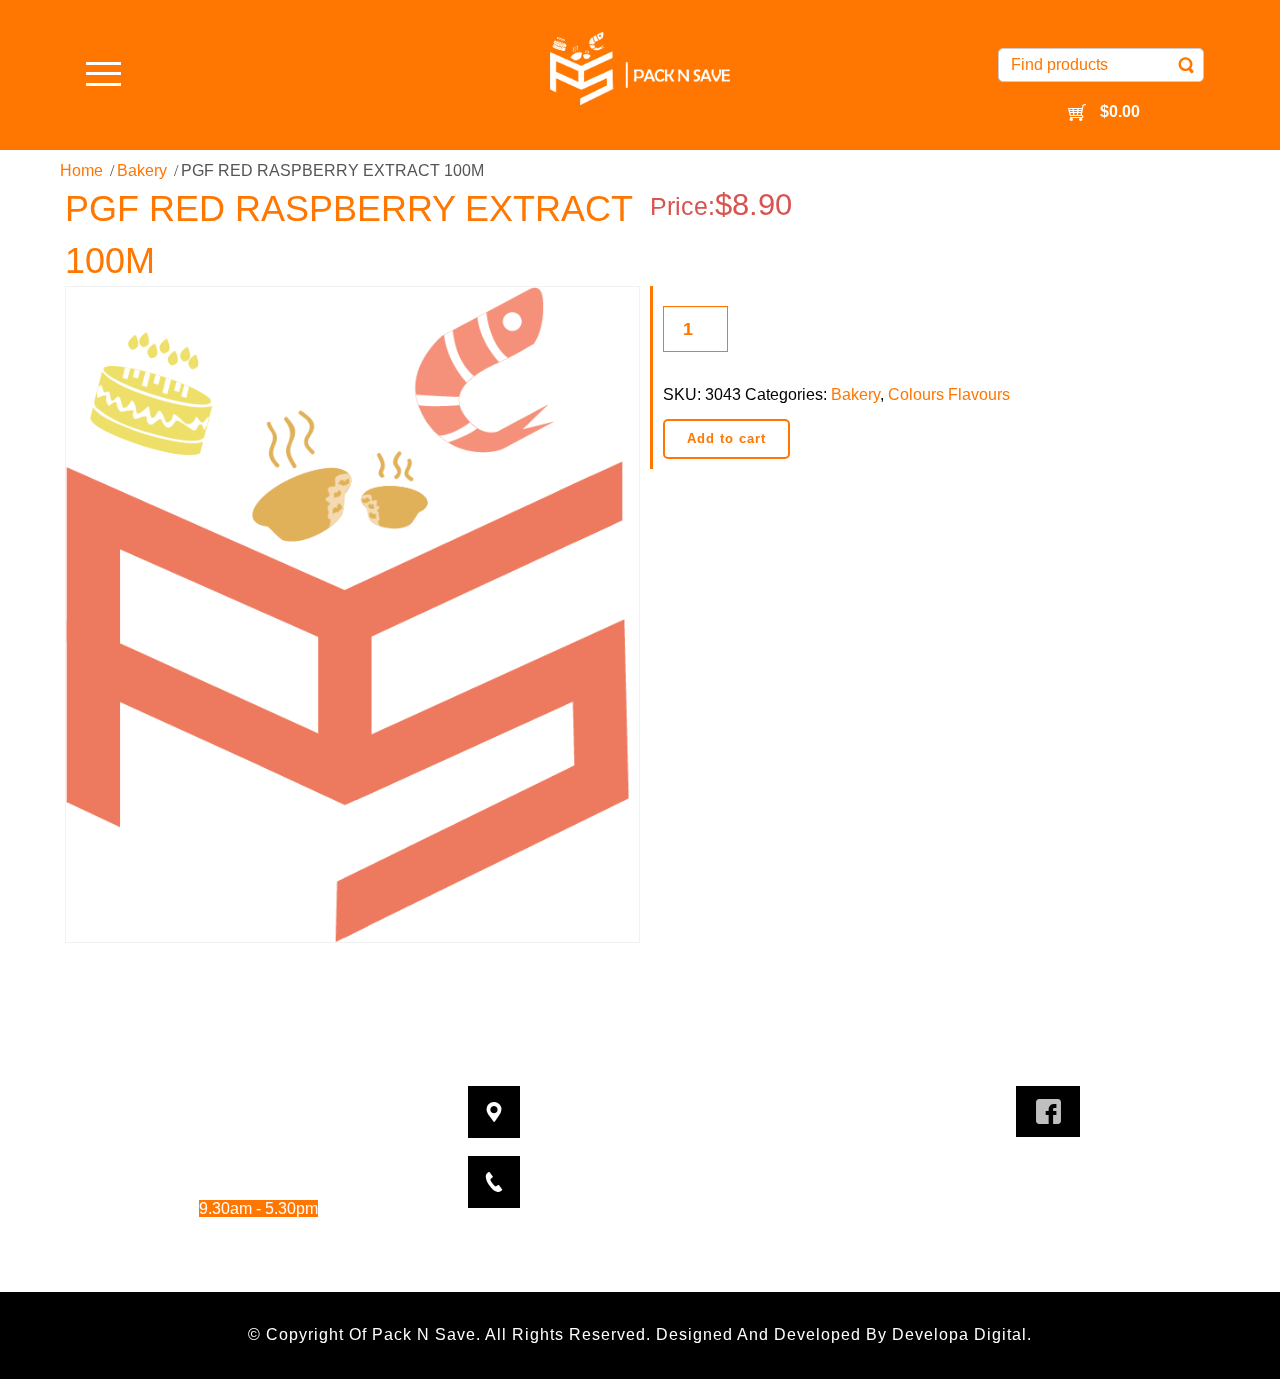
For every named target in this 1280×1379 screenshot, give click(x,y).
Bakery (142, 170)
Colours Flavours (949, 394)
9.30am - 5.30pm (278, 1153)
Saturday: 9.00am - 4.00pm (232, 1235)
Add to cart (726, 438)
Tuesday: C (212, 1126)
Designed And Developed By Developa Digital (841, 1334)
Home (81, 170)
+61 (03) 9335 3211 (674, 1169)
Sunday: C (212, 1262)
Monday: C (212, 1099)
